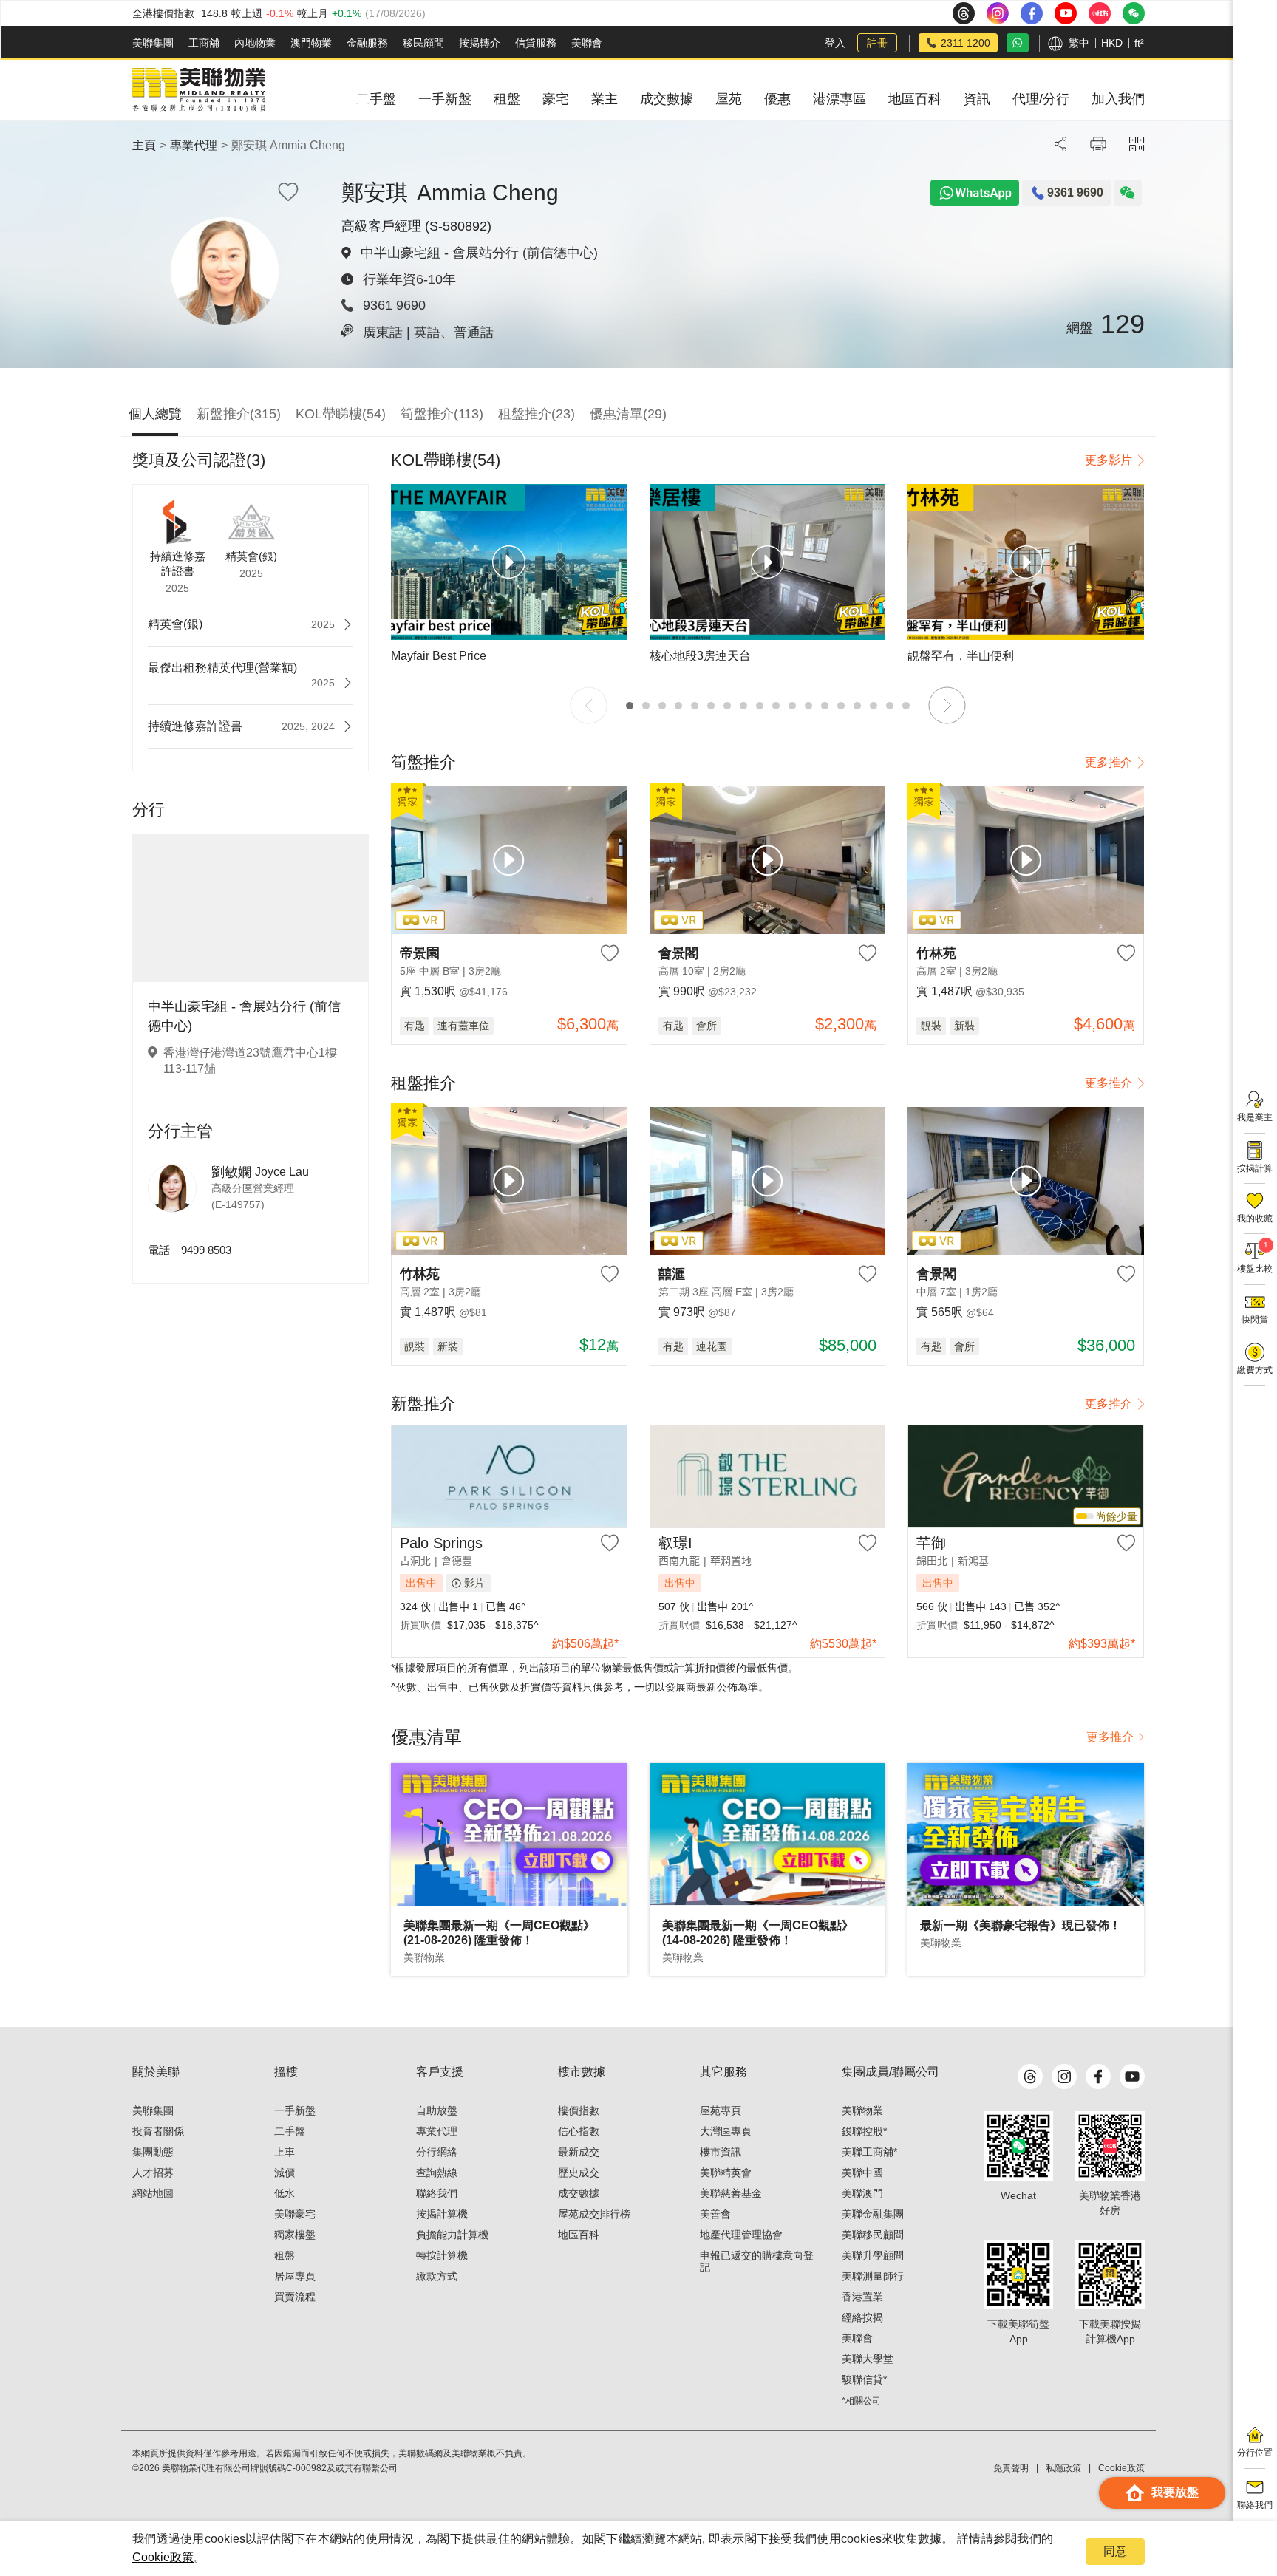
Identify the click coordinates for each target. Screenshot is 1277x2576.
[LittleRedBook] (1110, 2146)
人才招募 (153, 2173)
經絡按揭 (862, 2317)
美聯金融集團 (873, 2214)
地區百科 (579, 2235)
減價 (285, 2173)
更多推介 (1109, 762)
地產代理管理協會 (741, 2235)
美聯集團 (153, 43)
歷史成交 (579, 2173)
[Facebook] (1098, 2076)
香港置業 (862, 2297)
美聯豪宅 (295, 2214)
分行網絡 (437, 2152)
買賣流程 (295, 2297)
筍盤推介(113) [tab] (442, 414)
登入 (835, 43)
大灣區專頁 (726, 2131)
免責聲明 (1011, 2468)
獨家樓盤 (295, 2235)
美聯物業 (862, 2110)
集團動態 (153, 2152)
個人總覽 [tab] (155, 414)
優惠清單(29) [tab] (628, 414)
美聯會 (587, 43)
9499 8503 (206, 1250)
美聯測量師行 (873, 2276)
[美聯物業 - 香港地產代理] (199, 90)
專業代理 (194, 145)
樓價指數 (579, 2110)
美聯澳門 (862, 2193)
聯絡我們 (437, 2193)
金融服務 (367, 43)
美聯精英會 (726, 2173)
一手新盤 (295, 2110)
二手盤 (290, 2131)
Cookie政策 (163, 2557)
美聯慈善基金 (731, 2193)
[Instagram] (1064, 2076)
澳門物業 (311, 43)
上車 (285, 2152)
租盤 (285, 2255)
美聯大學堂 (868, 2359)
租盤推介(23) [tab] (537, 414)
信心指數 (579, 2131)
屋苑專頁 (721, 2110)
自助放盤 (437, 2110)
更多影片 (1109, 460)
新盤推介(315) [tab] (239, 414)
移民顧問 (423, 43)
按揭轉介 (480, 43)
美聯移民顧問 (873, 2235)
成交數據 (579, 2193)
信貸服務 (536, 43)
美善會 (715, 2214)
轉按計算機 (442, 2255)
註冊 (877, 43)
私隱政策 (1063, 2468)
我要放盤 (1175, 2492)
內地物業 (255, 43)
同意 (1115, 2551)
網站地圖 (153, 2193)
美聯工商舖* (869, 2152)
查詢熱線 (437, 2173)
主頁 (144, 145)
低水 (285, 2193)
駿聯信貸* (864, 2379)
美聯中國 (862, 2173)
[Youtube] (1132, 2076)
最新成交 (579, 2152)
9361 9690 (394, 305)
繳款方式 (437, 2276)
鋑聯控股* (864, 2131)
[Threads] (1030, 2076)
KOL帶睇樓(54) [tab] (341, 414)
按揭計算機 (442, 2214)
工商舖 (204, 43)
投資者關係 (158, 2131)
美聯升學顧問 (873, 2255)
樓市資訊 (721, 2152)
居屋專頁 (295, 2276)
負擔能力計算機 (452, 2235)
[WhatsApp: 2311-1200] (1018, 43)
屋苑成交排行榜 (594, 2214)
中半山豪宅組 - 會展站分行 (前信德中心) (479, 253)
